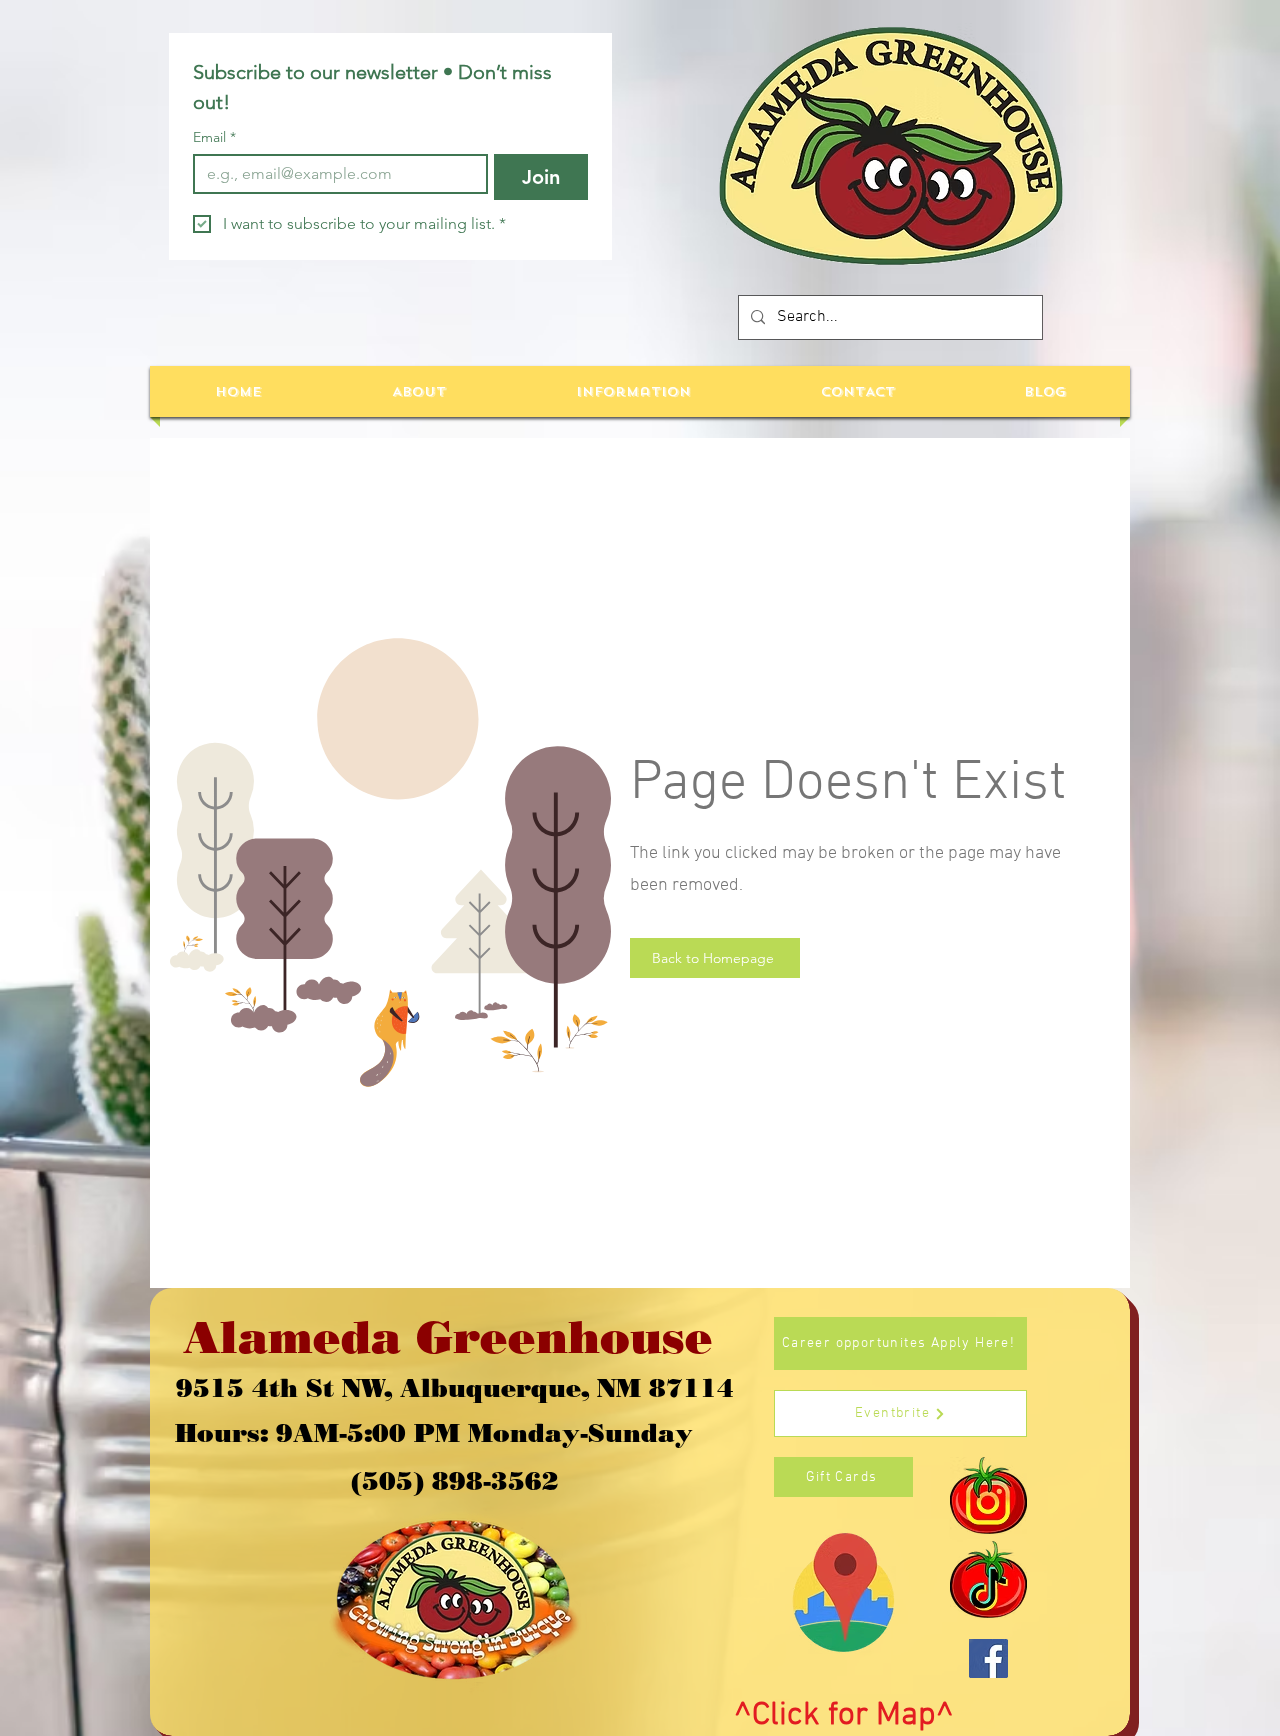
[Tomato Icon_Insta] (988, 1495)
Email (214, 137)
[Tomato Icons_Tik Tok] (988, 1579)
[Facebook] (988, 1658)
